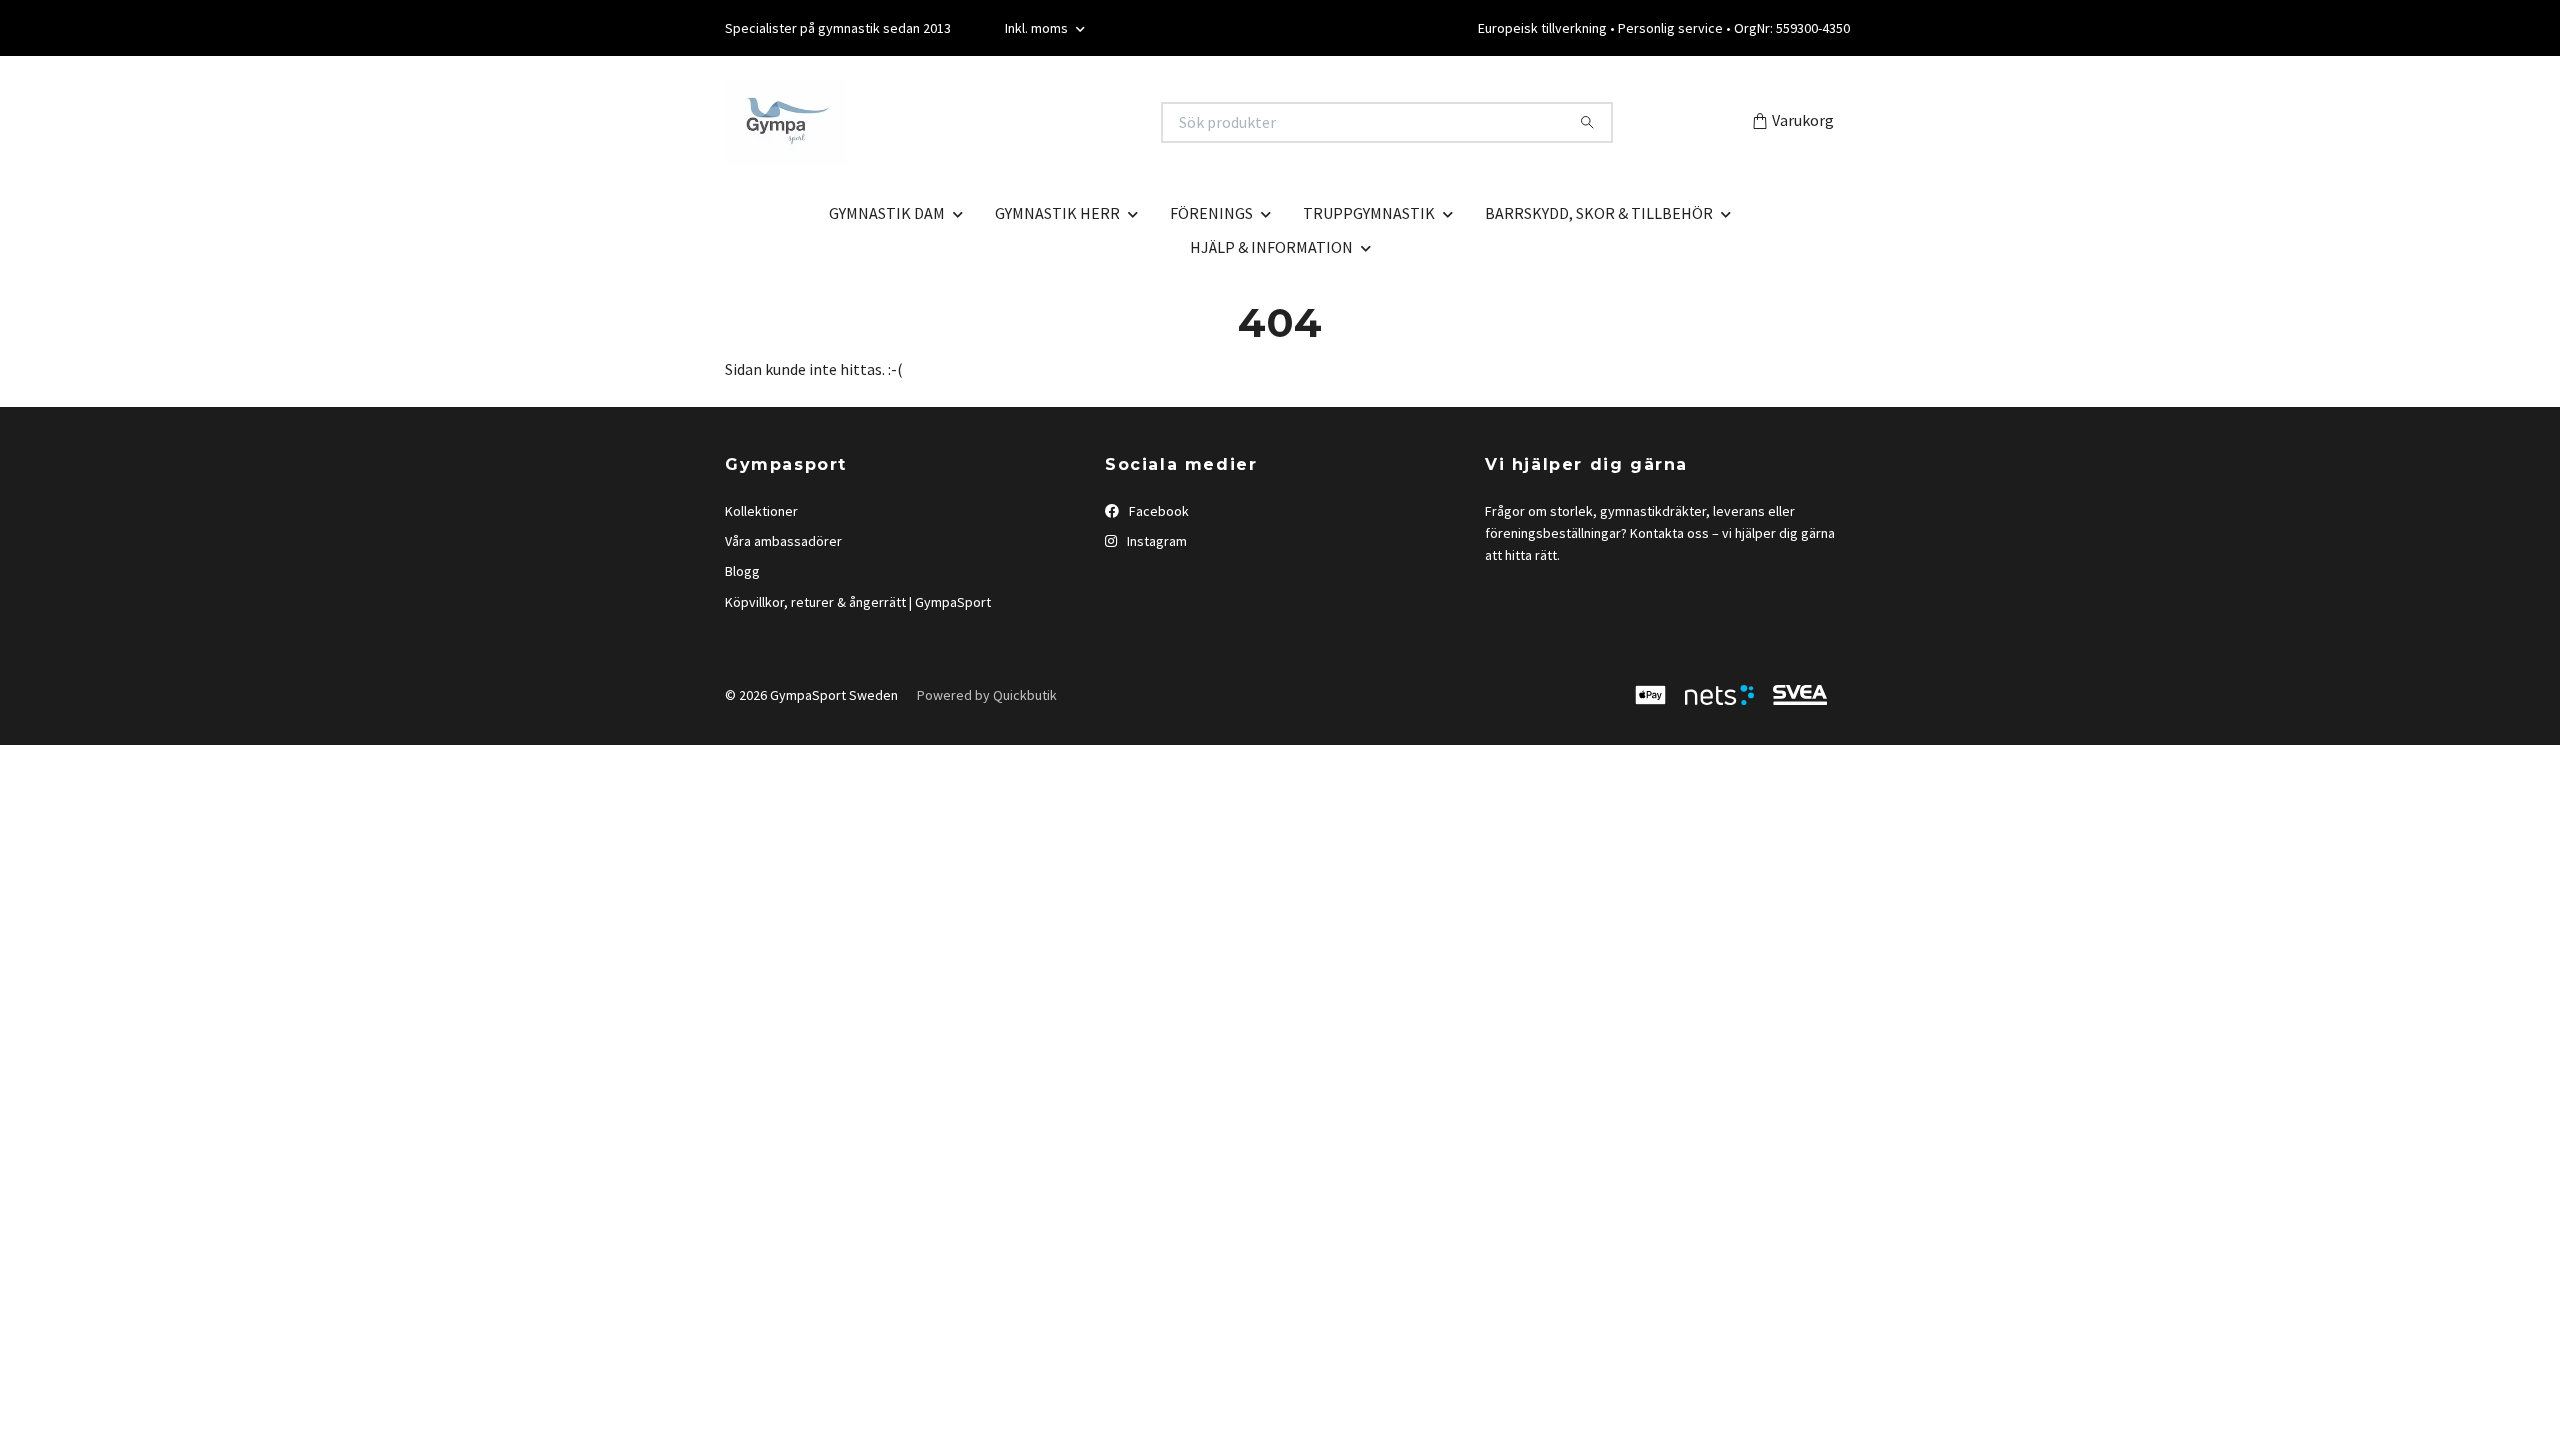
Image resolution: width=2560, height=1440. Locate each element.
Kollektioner (761, 511)
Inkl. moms (1038, 28)
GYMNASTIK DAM (887, 213)
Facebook (1157, 511)
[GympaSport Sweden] (1003, 122)
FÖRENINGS (1211, 213)
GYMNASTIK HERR (1057, 213)
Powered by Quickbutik (987, 695)
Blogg (742, 571)
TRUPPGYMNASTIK (1369, 213)
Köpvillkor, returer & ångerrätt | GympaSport (858, 602)
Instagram (1155, 541)
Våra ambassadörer (783, 541)
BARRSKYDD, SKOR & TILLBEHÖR (1599, 213)
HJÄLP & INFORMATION (1271, 247)
